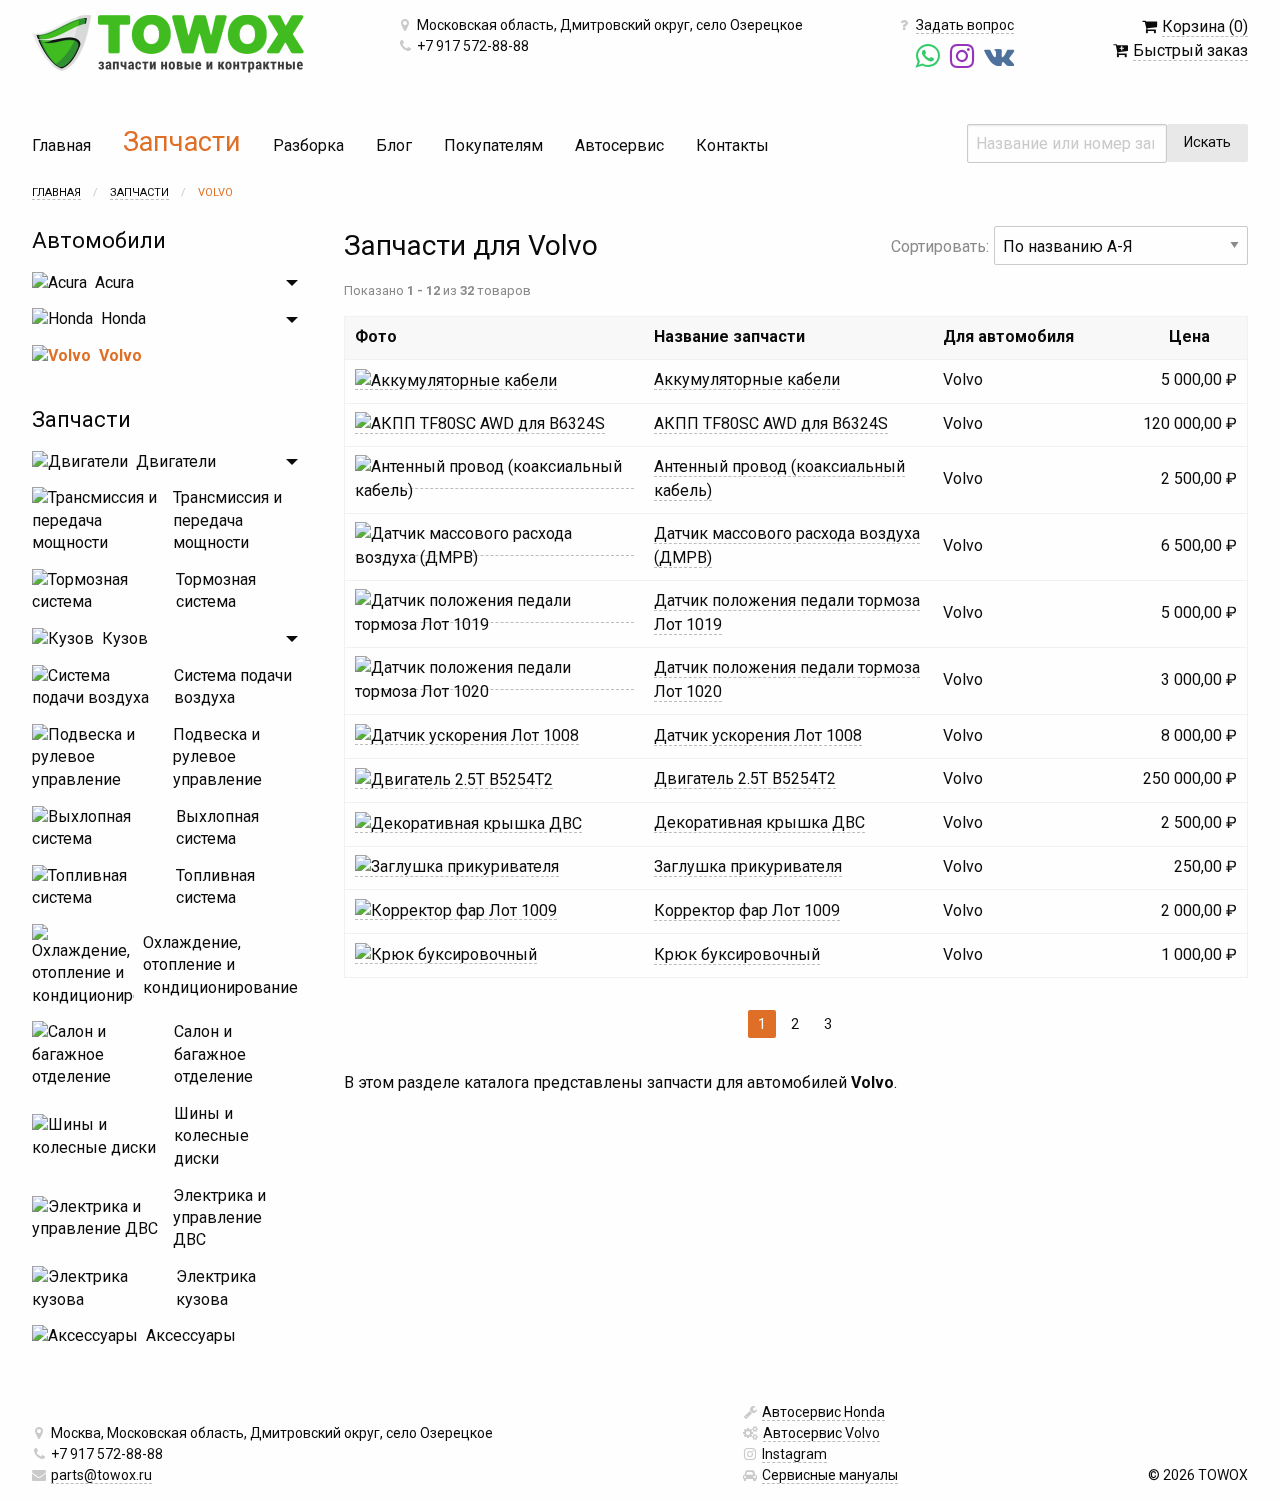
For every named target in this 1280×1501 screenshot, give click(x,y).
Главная (61, 145)
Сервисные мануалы (830, 1475)
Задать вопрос (965, 25)
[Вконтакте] (1001, 57)
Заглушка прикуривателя (748, 866)
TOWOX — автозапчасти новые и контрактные (168, 44)
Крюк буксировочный (737, 954)
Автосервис (619, 145)
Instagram (794, 1454)
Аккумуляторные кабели (747, 379)
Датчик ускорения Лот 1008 (758, 735)
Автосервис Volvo (821, 1433)
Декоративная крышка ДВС (759, 822)
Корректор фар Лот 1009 (747, 910)
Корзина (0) (1205, 26)
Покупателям (493, 145)
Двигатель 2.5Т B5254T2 (745, 778)
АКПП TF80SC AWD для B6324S (771, 423)
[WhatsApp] (930, 57)
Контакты (732, 145)
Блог (394, 145)
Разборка (308, 145)
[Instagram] (964, 57)
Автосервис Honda (823, 1412)
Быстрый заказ (1190, 50)
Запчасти (182, 142)
